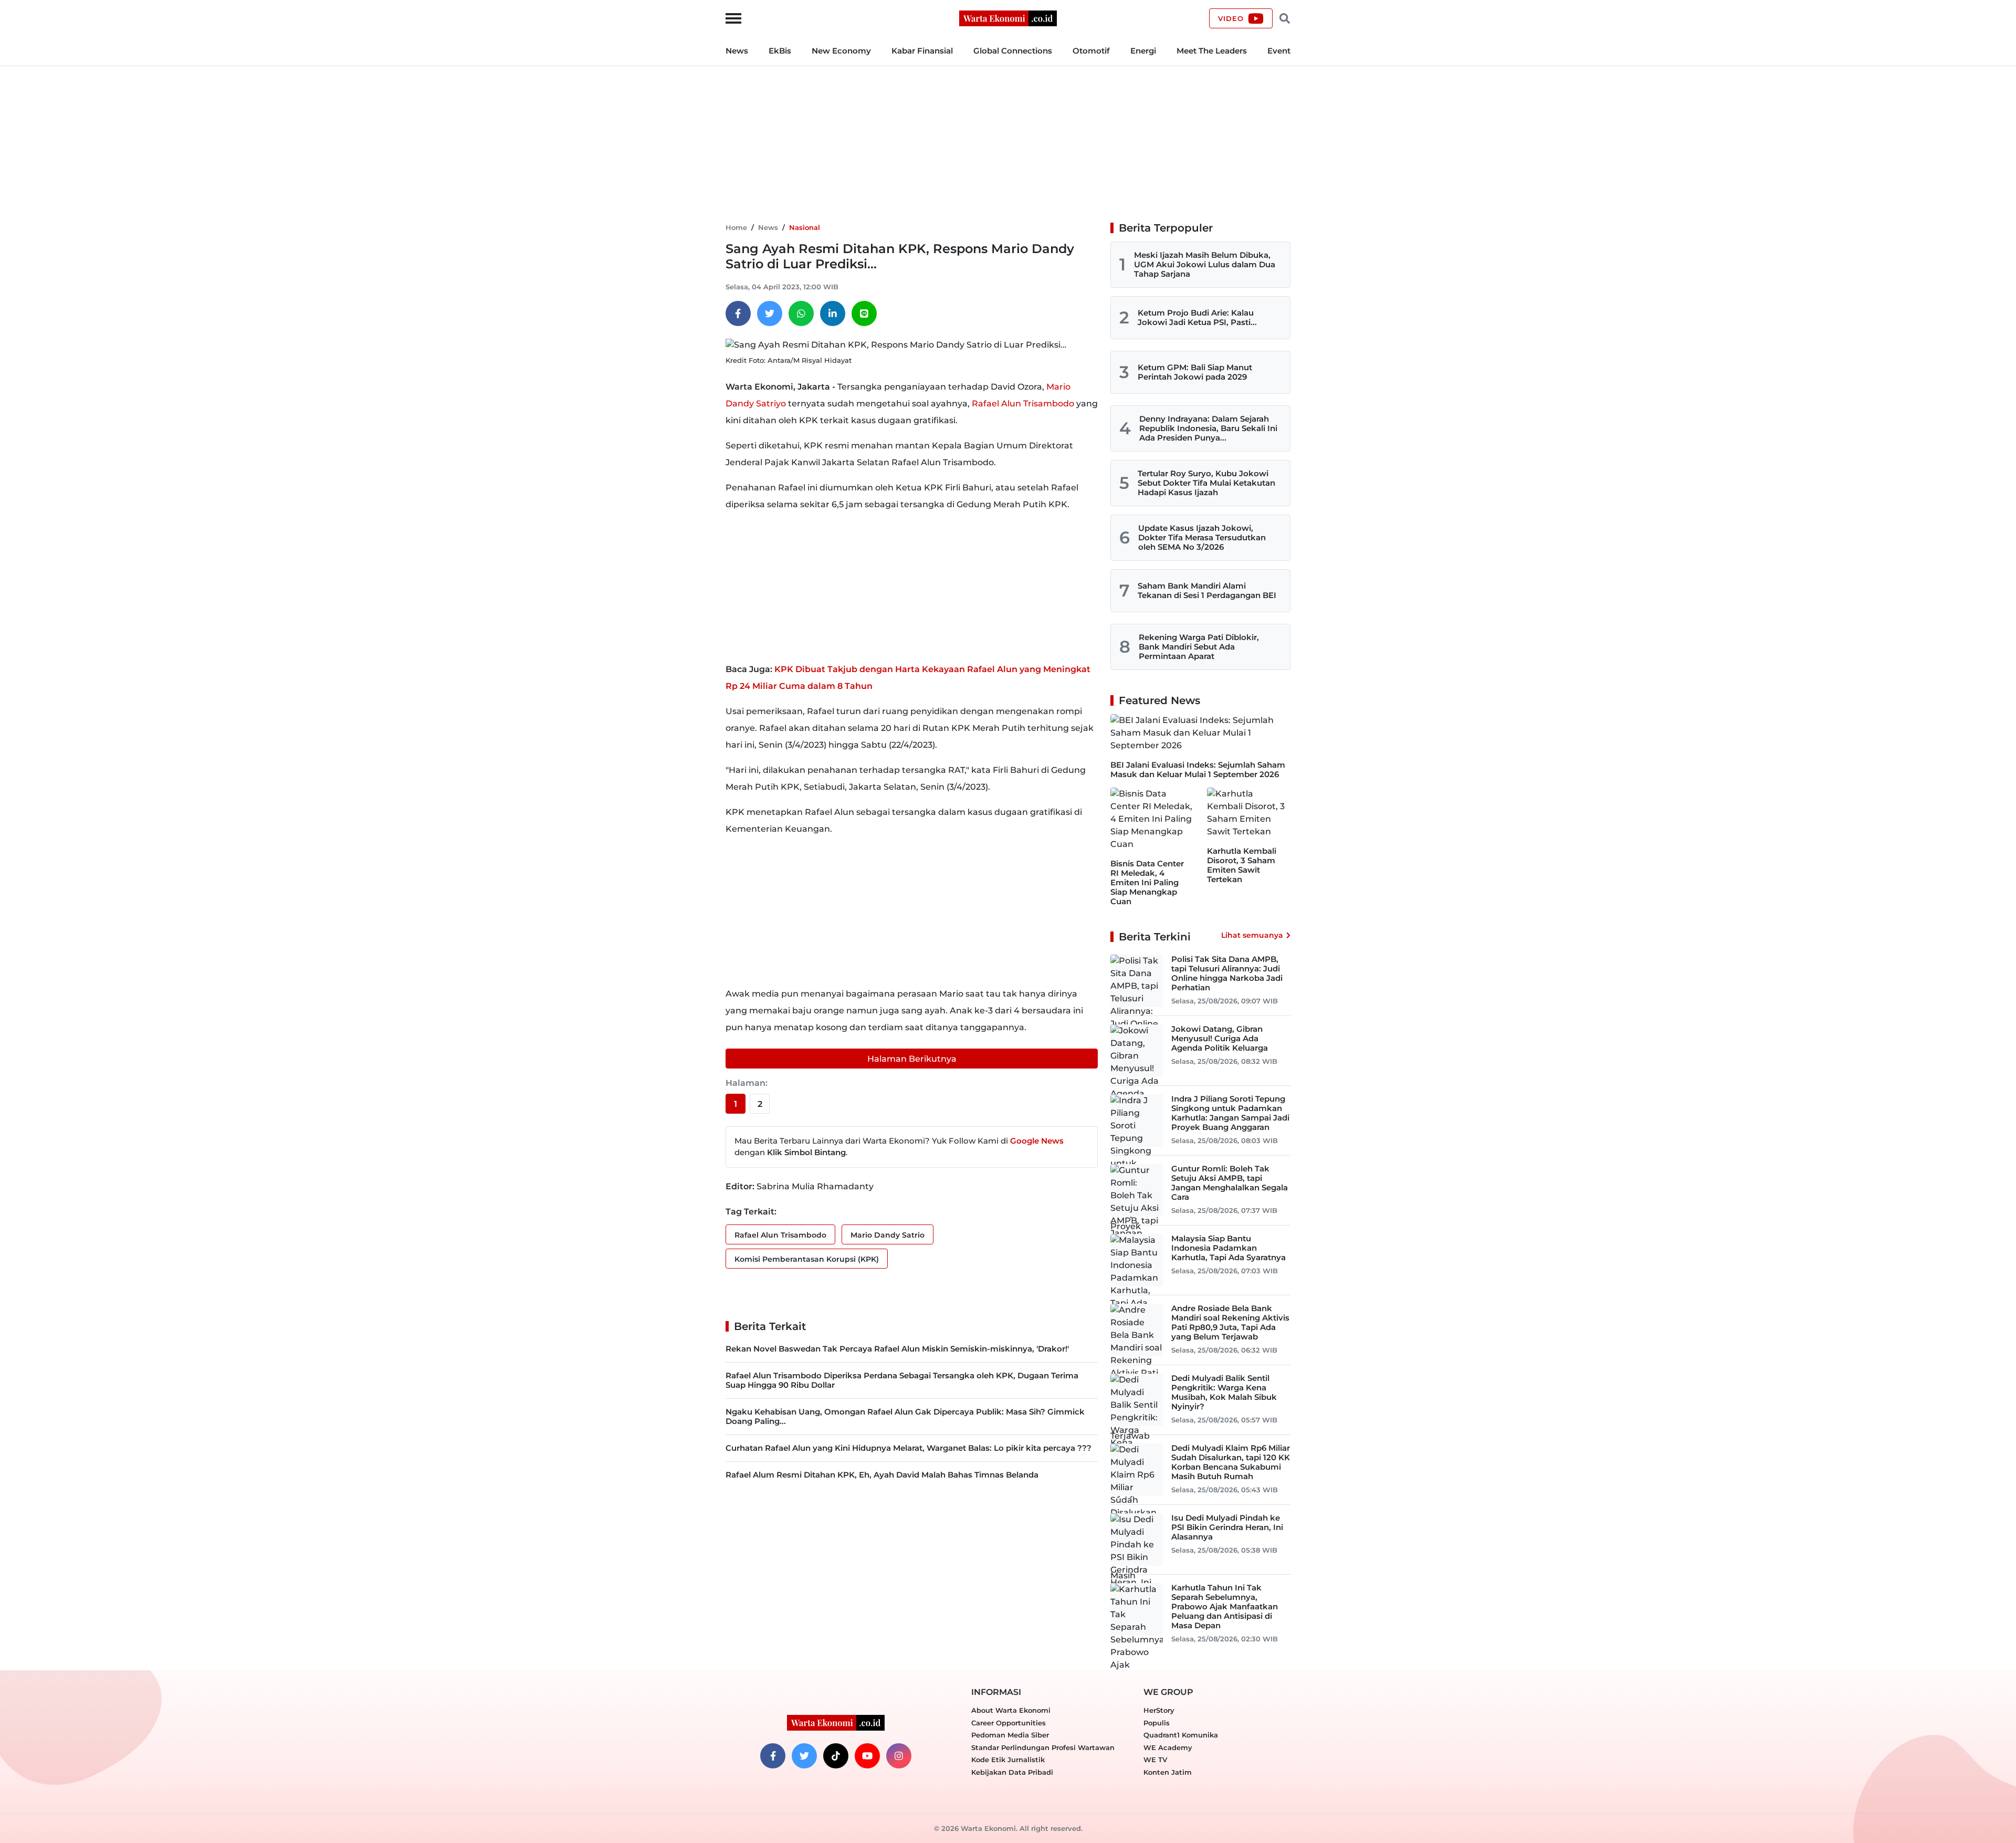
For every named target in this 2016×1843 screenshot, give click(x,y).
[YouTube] (867, 1756)
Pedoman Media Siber (1010, 1735)
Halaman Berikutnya (912, 1059)
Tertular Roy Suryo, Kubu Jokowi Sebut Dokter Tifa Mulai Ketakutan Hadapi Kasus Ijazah (1206, 483)
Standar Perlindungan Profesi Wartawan (1043, 1747)
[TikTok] (836, 1756)
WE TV (1155, 1760)
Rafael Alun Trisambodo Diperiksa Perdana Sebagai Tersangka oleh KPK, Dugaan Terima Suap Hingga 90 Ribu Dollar (902, 1380)
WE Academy (1168, 1747)
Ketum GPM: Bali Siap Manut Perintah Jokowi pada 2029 (1195, 372)
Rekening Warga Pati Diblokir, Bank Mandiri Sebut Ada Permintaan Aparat (1199, 647)
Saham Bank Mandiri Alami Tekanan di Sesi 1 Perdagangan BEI (1207, 590)
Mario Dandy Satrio (888, 1235)
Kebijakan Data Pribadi (1012, 1772)
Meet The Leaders (1212, 51)
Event (1279, 51)
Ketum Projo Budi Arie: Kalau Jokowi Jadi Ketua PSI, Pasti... (1197, 317)
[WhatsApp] (801, 313)
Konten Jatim (1168, 1772)
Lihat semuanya (1252, 935)
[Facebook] (738, 313)
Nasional (805, 227)
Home (736, 227)
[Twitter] (770, 313)
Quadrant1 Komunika (1181, 1735)
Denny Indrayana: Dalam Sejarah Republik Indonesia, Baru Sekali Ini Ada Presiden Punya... (1208, 428)
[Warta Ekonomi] (1008, 18)
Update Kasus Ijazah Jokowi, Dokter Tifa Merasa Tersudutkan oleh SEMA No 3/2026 (1202, 537)
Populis (1157, 1723)
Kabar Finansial (922, 51)
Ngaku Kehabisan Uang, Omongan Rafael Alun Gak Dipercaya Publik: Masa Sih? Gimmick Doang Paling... (905, 1416)
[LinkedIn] (833, 313)
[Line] (864, 313)
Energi (1143, 51)
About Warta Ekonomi (1011, 1710)
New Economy (841, 51)
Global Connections (1013, 51)
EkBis (780, 51)
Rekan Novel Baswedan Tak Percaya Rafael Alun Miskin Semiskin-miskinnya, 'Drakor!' (897, 1349)
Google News (1037, 1141)
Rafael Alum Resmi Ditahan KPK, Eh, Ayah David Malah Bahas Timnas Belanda (882, 1475)
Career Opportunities (1009, 1723)
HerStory (1159, 1710)
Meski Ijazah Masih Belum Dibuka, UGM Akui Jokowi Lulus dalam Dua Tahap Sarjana (1205, 264)
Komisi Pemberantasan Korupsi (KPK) (807, 1259)
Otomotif (1091, 51)
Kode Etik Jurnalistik (1008, 1760)
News (737, 51)
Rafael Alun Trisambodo (1023, 404)
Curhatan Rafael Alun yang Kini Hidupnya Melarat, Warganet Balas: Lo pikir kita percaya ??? (909, 1448)
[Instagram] (899, 1756)
